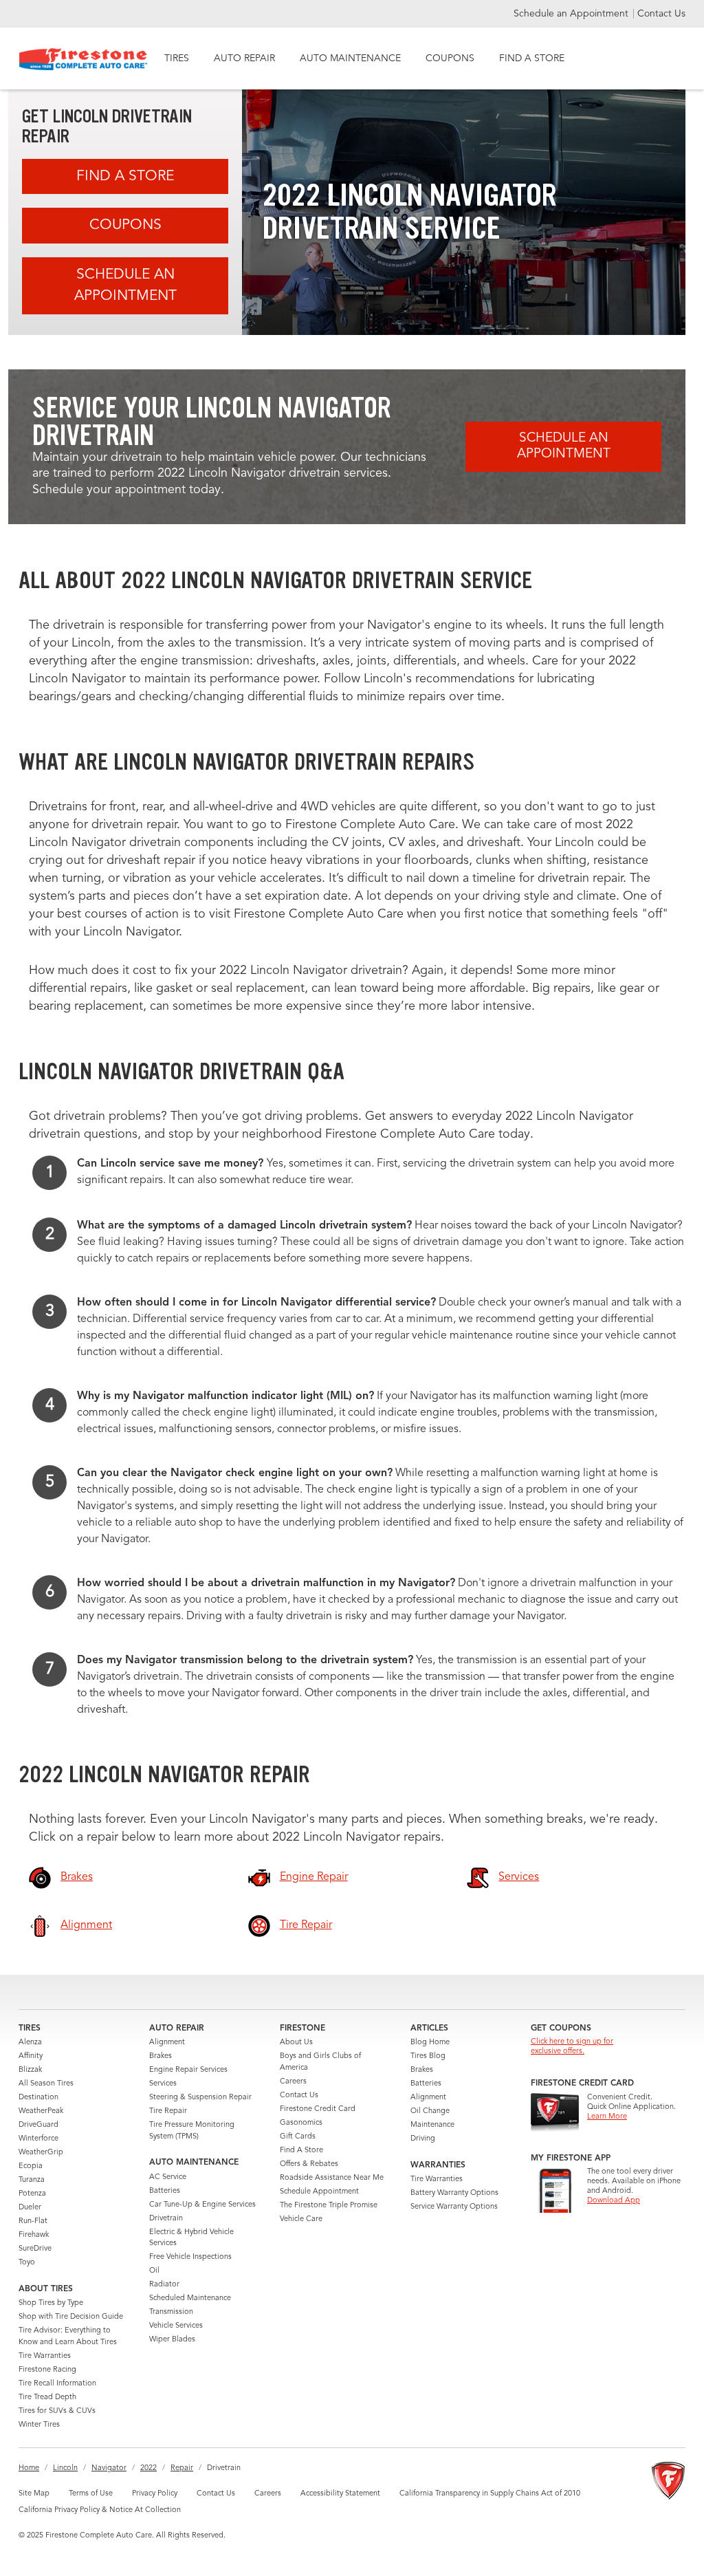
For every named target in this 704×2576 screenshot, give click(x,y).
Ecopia (31, 2166)
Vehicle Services (176, 2326)
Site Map (34, 2494)
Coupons (125, 225)
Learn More (607, 2117)
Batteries (165, 2191)
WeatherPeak (41, 2111)
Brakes (161, 2056)
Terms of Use (91, 2494)
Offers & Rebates (309, 2164)
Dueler (30, 2208)
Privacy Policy (155, 2494)
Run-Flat (33, 2221)
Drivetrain (166, 2219)
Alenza (30, 2043)
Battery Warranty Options (454, 2193)
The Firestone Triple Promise (329, 2206)
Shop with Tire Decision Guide (71, 2317)
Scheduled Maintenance (190, 2298)
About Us (296, 2043)
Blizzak (30, 2070)
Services (163, 2084)
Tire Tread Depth (47, 2398)
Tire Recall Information (57, 2384)
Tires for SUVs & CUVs (57, 2411)
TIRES (177, 58)
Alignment (167, 2043)
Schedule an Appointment (572, 14)
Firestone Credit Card (318, 2109)
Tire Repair (168, 2111)
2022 (148, 2468)
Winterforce (38, 2139)
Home (29, 2468)
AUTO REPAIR (244, 58)
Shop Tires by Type (51, 2303)
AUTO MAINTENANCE (350, 58)
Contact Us (661, 14)
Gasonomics (301, 2123)
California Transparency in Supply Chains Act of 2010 (490, 2494)
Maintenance (432, 2125)
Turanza (32, 2180)
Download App (614, 2201)
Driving (423, 2139)
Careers (293, 2082)
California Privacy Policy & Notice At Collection (100, 2510)
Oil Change (430, 2111)
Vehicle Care (301, 2219)
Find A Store (125, 176)
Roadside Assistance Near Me (332, 2178)
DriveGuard (38, 2125)
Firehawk (34, 2235)
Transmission (171, 2312)
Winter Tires (39, 2425)
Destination (38, 2098)
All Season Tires (46, 2084)
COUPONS (450, 58)
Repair (182, 2468)
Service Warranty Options (454, 2207)
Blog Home (430, 2043)
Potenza (32, 2194)
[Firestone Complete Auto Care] (84, 59)
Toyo (27, 2263)
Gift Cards (298, 2137)
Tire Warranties (45, 2356)
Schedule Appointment (319, 2192)
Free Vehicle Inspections (190, 2257)
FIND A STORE (532, 58)
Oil (154, 2271)
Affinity (31, 2056)
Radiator (164, 2285)
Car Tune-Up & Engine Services (202, 2205)
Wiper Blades (172, 2340)
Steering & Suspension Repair (200, 2098)
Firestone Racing (47, 2370)
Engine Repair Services (188, 2070)
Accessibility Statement (340, 2494)
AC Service (168, 2177)
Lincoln (65, 2468)
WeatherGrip (41, 2153)
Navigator (109, 2468)
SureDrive (35, 2249)
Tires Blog (428, 2056)
